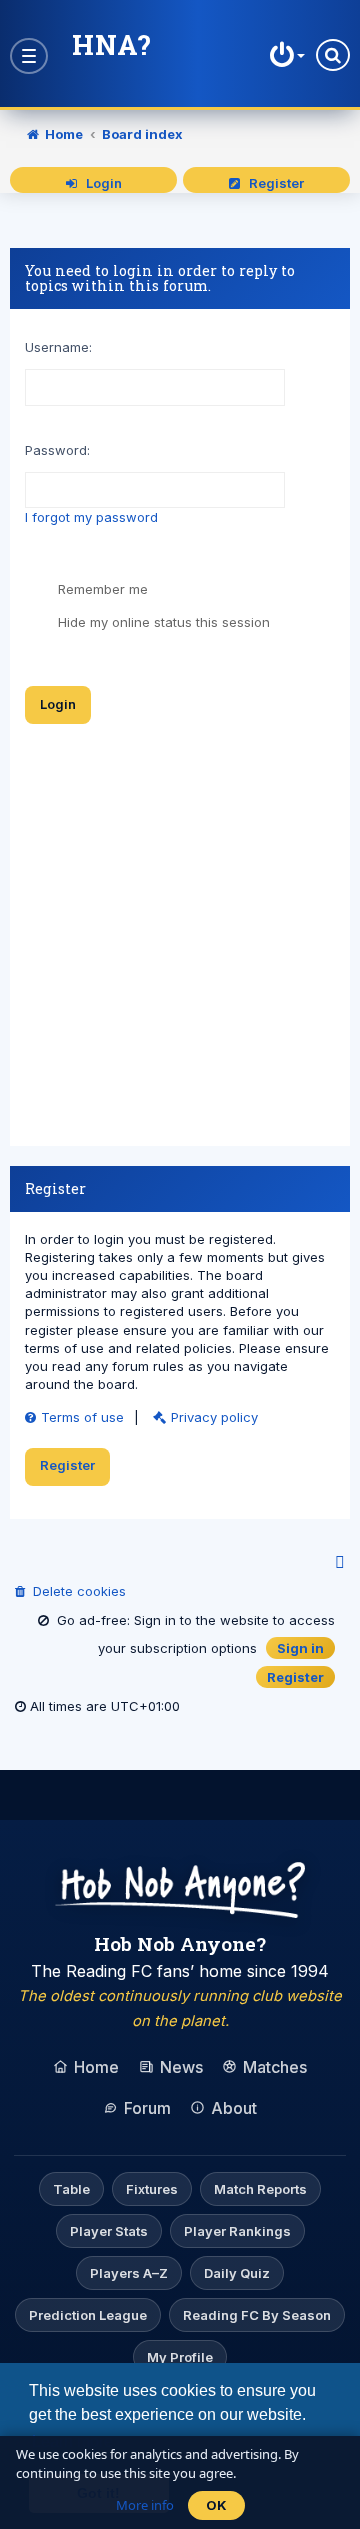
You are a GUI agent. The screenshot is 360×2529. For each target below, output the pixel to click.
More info (145, 2505)
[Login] (285, 55)
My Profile (180, 2357)
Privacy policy (214, 1417)
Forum (147, 2108)
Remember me (101, 589)
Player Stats (109, 2231)
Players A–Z (129, 2273)
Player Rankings (237, 2231)
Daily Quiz (237, 2273)
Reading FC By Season (257, 2315)
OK (216, 2505)
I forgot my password (91, 517)
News (181, 2067)
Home (96, 2067)
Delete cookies (75, 1591)
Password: (57, 450)
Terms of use (82, 1417)
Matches (275, 2067)
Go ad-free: (89, 1620)
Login (99, 183)
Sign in (300, 1648)
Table (71, 2189)
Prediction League (88, 2315)
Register (272, 183)
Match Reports (260, 2189)
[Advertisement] (180, 938)
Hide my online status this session (162, 622)
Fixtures (152, 2189)
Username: (58, 347)
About (234, 2108)
